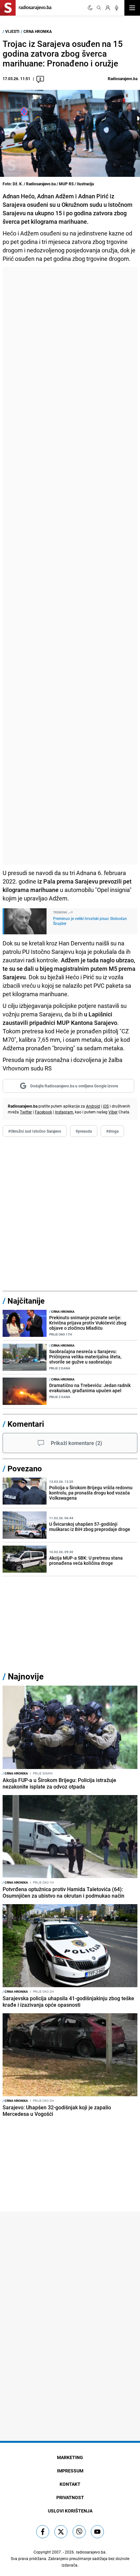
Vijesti (12, 31)
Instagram (64, 1112)
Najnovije (26, 1676)
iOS (106, 1106)
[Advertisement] (70, 566)
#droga (112, 1131)
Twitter (26, 1112)
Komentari (26, 1424)
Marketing (70, 2457)
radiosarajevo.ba (91, 2552)
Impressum (70, 2471)
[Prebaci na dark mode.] (90, 8)
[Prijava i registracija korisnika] (108, 8)
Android (93, 1106)
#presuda (84, 1131)
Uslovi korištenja (70, 2511)
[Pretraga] (99, 8)
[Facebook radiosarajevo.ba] (43, 2532)
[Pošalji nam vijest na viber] (79, 2532)
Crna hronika (38, 31)
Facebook (43, 1112)
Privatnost (70, 2497)
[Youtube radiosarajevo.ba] (97, 2532)
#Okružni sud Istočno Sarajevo (35, 1131)
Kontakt (70, 2484)
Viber (113, 1112)
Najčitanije (26, 1301)
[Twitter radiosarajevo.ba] (61, 2532)
